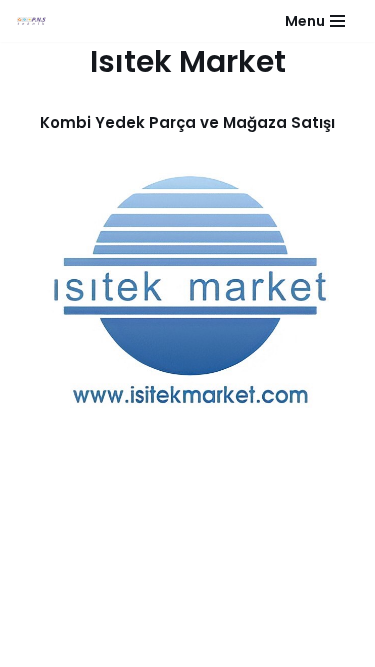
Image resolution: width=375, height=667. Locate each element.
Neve (141, 622)
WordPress (213, 622)
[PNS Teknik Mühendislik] (31, 21)
